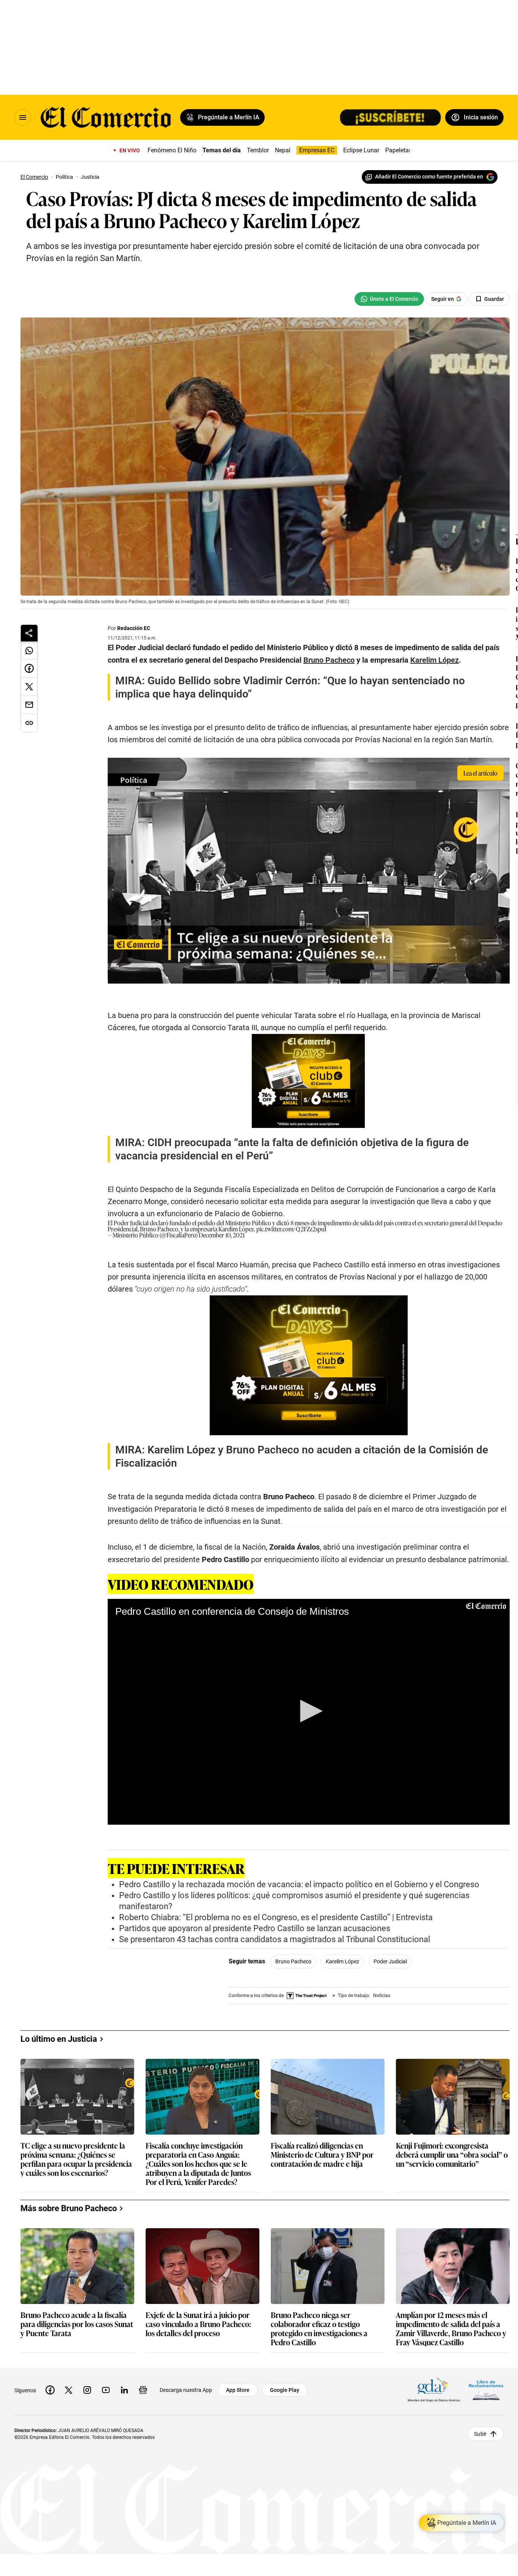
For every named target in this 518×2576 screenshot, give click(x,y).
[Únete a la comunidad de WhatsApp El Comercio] (389, 299)
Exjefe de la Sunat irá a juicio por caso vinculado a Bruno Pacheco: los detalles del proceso (198, 2324)
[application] (309, 1712)
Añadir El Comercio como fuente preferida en (429, 177)
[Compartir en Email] (29, 705)
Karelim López (342, 1961)
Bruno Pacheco (293, 1961)
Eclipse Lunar (361, 150)
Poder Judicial (390, 1961)
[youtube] (106, 2390)
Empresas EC (317, 150)
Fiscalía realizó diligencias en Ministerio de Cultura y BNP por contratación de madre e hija (322, 2155)
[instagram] (87, 2390)
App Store (238, 2390)
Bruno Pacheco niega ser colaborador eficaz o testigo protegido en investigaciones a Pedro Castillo (319, 2328)
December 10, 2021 (222, 1235)
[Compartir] (29, 633)
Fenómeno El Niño (172, 150)
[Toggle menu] (23, 117)
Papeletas (399, 150)
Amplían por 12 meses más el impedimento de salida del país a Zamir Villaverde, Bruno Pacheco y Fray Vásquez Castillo (451, 2328)
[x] (69, 2390)
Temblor (258, 150)
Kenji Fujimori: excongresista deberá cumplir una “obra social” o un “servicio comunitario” (452, 2155)
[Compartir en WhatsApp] (29, 651)
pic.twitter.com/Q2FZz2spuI (291, 1229)
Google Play (285, 2390)
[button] (309, 1711)
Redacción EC (134, 628)
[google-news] (143, 2390)
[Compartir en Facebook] (29, 669)
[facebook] (50, 2390)
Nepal (283, 150)
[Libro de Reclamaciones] (486, 2390)
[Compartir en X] (29, 687)
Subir (480, 2434)
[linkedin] (124, 2390)
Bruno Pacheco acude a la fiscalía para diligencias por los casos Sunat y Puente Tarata (77, 2324)
